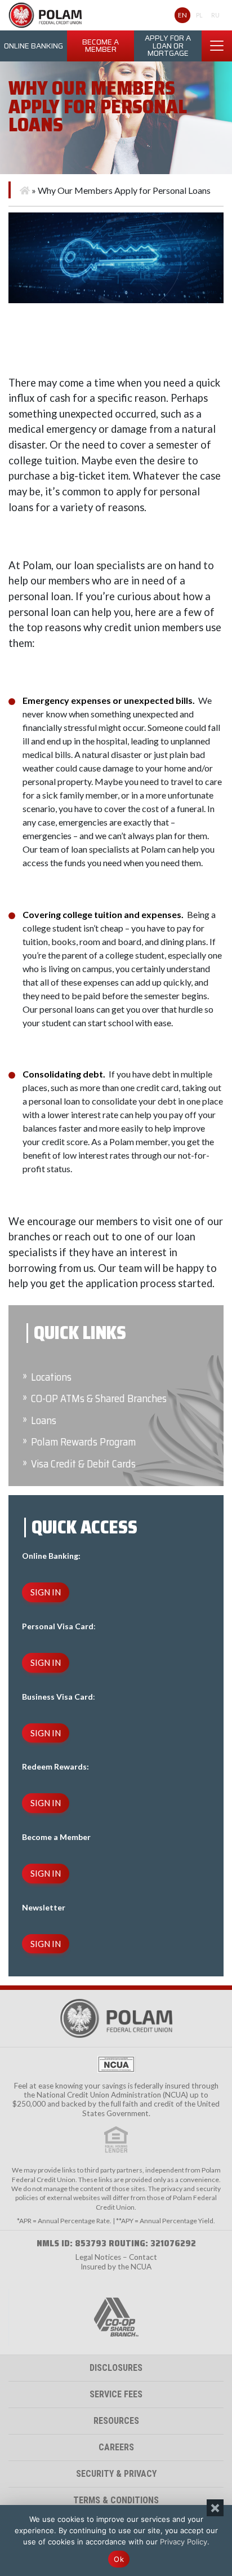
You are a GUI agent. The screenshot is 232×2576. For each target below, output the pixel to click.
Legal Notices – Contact (116, 2257)
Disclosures (116, 2368)
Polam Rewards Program (83, 1442)
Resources (116, 2421)
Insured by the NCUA (116, 2267)
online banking (34, 46)
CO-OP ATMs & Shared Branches (99, 1398)
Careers (116, 2447)
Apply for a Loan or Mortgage (168, 46)
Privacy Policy (184, 2542)
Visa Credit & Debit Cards (83, 1464)
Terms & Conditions (116, 2500)
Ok (119, 2559)
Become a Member (101, 46)
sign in (46, 1592)
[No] (215, 2508)
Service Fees (116, 2394)
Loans (44, 1420)
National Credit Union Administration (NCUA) (112, 2095)
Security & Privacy (116, 2474)
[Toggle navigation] (217, 46)
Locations (51, 1377)
